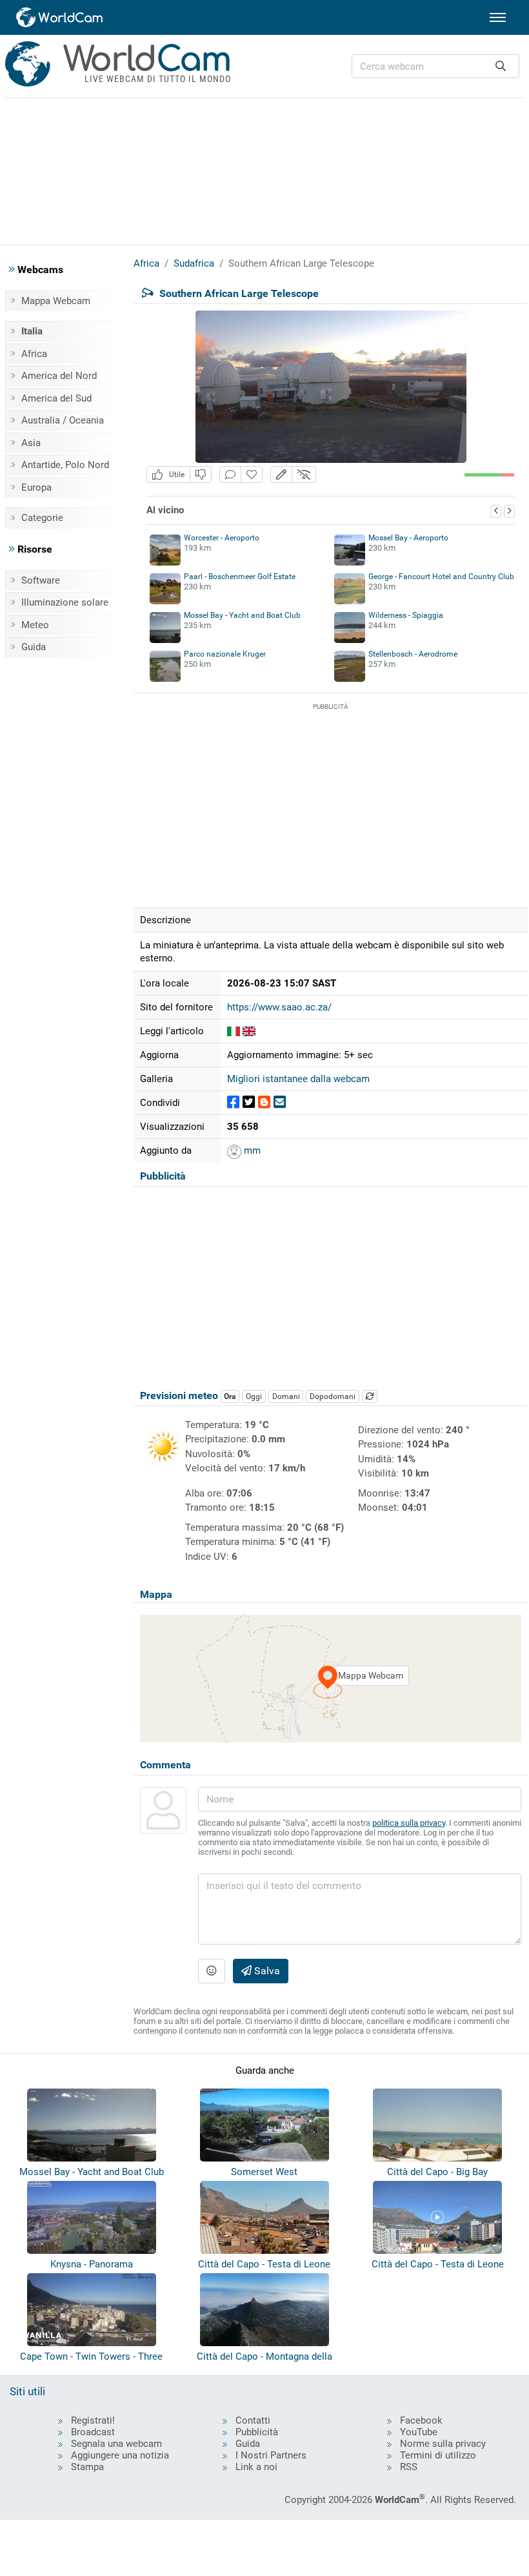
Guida (34, 647)
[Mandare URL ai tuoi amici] (280, 1102)
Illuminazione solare (65, 602)
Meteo (35, 625)
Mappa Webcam (56, 301)
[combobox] (435, 66)
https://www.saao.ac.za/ (279, 1007)
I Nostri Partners (271, 2455)
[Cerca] (501, 66)
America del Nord (59, 376)
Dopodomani (333, 1396)
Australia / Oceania (63, 420)
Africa (34, 354)
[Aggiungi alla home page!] (252, 475)
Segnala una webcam (116, 2444)
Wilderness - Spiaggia (406, 615)
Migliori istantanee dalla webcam (298, 1079)
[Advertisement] (264, 169)
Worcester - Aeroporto (222, 538)
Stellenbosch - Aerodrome (413, 654)
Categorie (42, 518)
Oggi (254, 1396)
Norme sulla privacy (443, 2444)
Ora (230, 1396)
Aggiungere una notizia (120, 2455)
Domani (286, 1396)
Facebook (421, 2420)
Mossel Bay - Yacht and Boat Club (242, 615)
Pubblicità (257, 2432)
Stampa (87, 2467)
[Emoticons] (212, 1971)
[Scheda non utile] (201, 475)
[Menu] (498, 17)
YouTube (419, 2432)
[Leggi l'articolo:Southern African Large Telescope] (234, 1031)
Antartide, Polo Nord (65, 465)
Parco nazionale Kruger (225, 654)
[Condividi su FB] (233, 1102)
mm (251, 1150)
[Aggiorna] (370, 1396)
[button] (281, 475)
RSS (409, 2467)
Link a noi (256, 2467)
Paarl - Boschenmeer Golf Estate (240, 577)
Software (41, 580)
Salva (266, 1971)
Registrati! (93, 2420)
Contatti (253, 2420)
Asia (31, 443)
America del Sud (56, 398)
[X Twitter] (249, 1102)
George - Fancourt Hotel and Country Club (441, 577)
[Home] (60, 17)
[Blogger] (264, 1102)
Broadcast (93, 2432)
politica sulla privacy (409, 1823)
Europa (36, 487)
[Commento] (230, 475)
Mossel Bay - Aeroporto (408, 538)
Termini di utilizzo (438, 2455)
